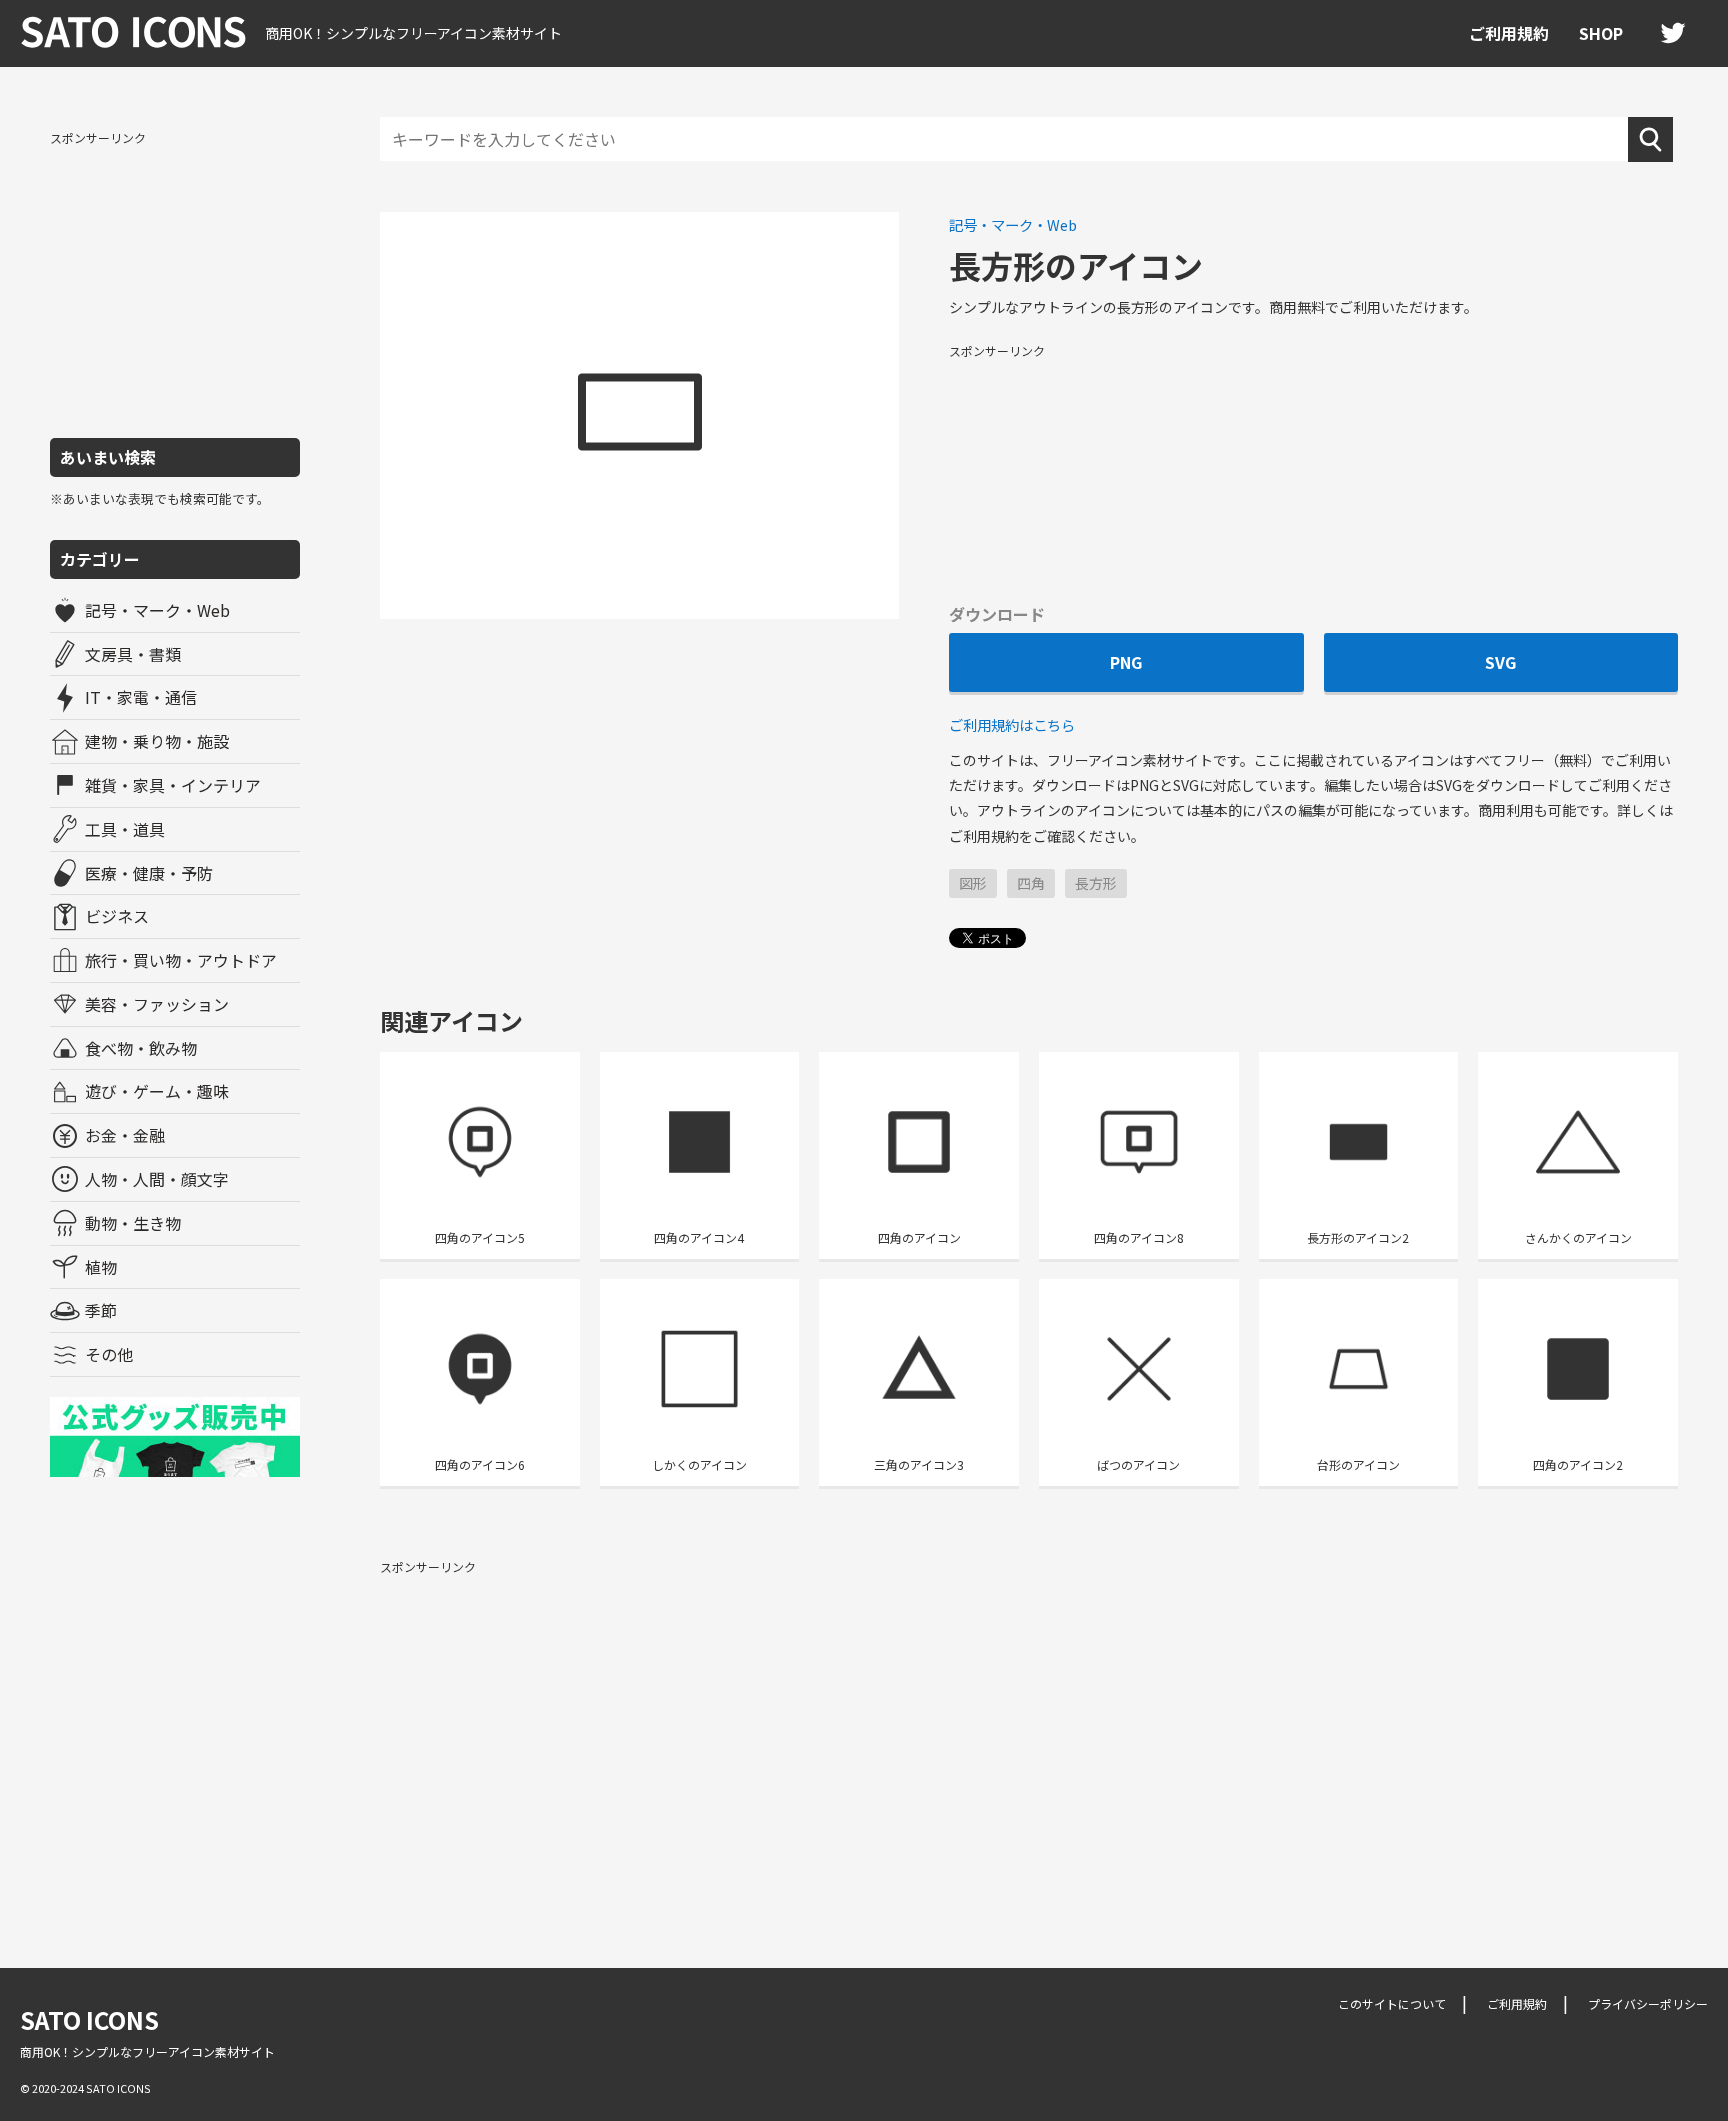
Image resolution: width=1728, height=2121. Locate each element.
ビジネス (117, 916)
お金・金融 (125, 1135)
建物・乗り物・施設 (157, 741)
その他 (109, 1354)
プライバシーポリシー (1648, 2003)
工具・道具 (125, 829)
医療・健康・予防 (149, 873)
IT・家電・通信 (141, 697)
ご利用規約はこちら (1012, 724)
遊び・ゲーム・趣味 (157, 1091)
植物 (101, 1267)
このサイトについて (1392, 2003)
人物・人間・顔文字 (157, 1179)
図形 (973, 883)
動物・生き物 (133, 1223)
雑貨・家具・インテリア (173, 785)
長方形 (1096, 883)
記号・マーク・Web (157, 610)
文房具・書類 (133, 654)
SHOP (1601, 33)
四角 (1031, 883)
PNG (1126, 662)
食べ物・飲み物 (141, 1048)
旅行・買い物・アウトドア (181, 960)
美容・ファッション (157, 1004)
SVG (1500, 662)
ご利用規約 (1509, 33)
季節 (101, 1310)
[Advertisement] (175, 283)
